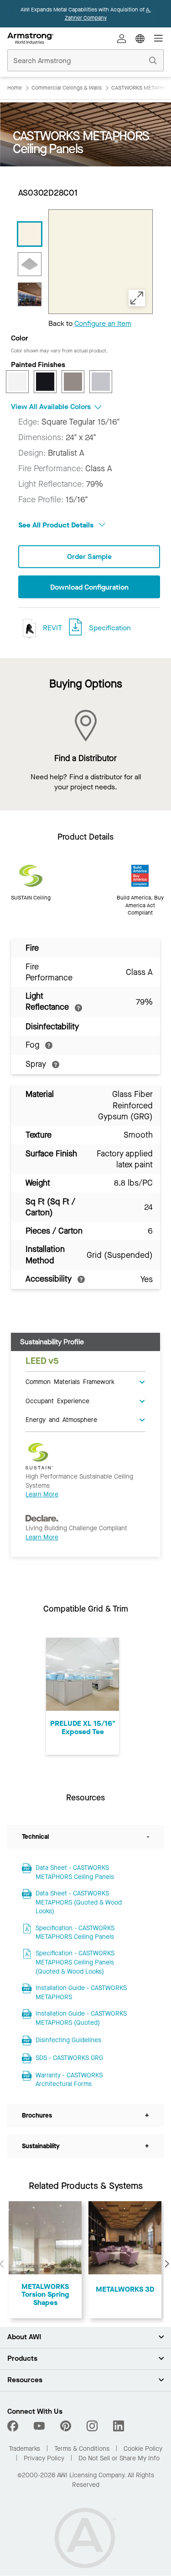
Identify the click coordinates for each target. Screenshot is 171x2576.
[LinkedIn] (119, 2426)
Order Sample (89, 556)
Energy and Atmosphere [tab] (61, 1419)
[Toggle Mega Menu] (158, 38)
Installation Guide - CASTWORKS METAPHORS (81, 1993)
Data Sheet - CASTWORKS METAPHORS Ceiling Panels (75, 1872)
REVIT (52, 628)
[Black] (45, 382)
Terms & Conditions (82, 2449)
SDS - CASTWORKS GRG (69, 2058)
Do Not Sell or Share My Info (119, 2458)
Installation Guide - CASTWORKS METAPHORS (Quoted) (81, 2018)
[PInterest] (66, 2426)
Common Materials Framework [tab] (70, 1381)
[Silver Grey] (101, 382)
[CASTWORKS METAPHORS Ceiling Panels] (30, 234)
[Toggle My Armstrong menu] (122, 38)
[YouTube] (39, 2426)
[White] (17, 382)
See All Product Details (57, 525)
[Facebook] (14, 2426)
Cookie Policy (143, 2449)
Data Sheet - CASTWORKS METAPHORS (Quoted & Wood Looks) (79, 1902)
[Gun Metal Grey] (73, 382)
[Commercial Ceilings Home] (30, 38)
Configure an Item (103, 323)
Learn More (42, 1494)
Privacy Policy (44, 2458)
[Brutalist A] (30, 264)
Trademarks (24, 2449)
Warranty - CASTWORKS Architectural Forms (69, 2080)
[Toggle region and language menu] (140, 38)
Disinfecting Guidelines (68, 2040)
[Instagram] (92, 2426)
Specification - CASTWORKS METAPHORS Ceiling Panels (75, 1933)
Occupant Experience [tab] (57, 1400)
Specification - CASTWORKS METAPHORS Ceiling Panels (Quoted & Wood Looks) (75, 1962)
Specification (110, 628)
